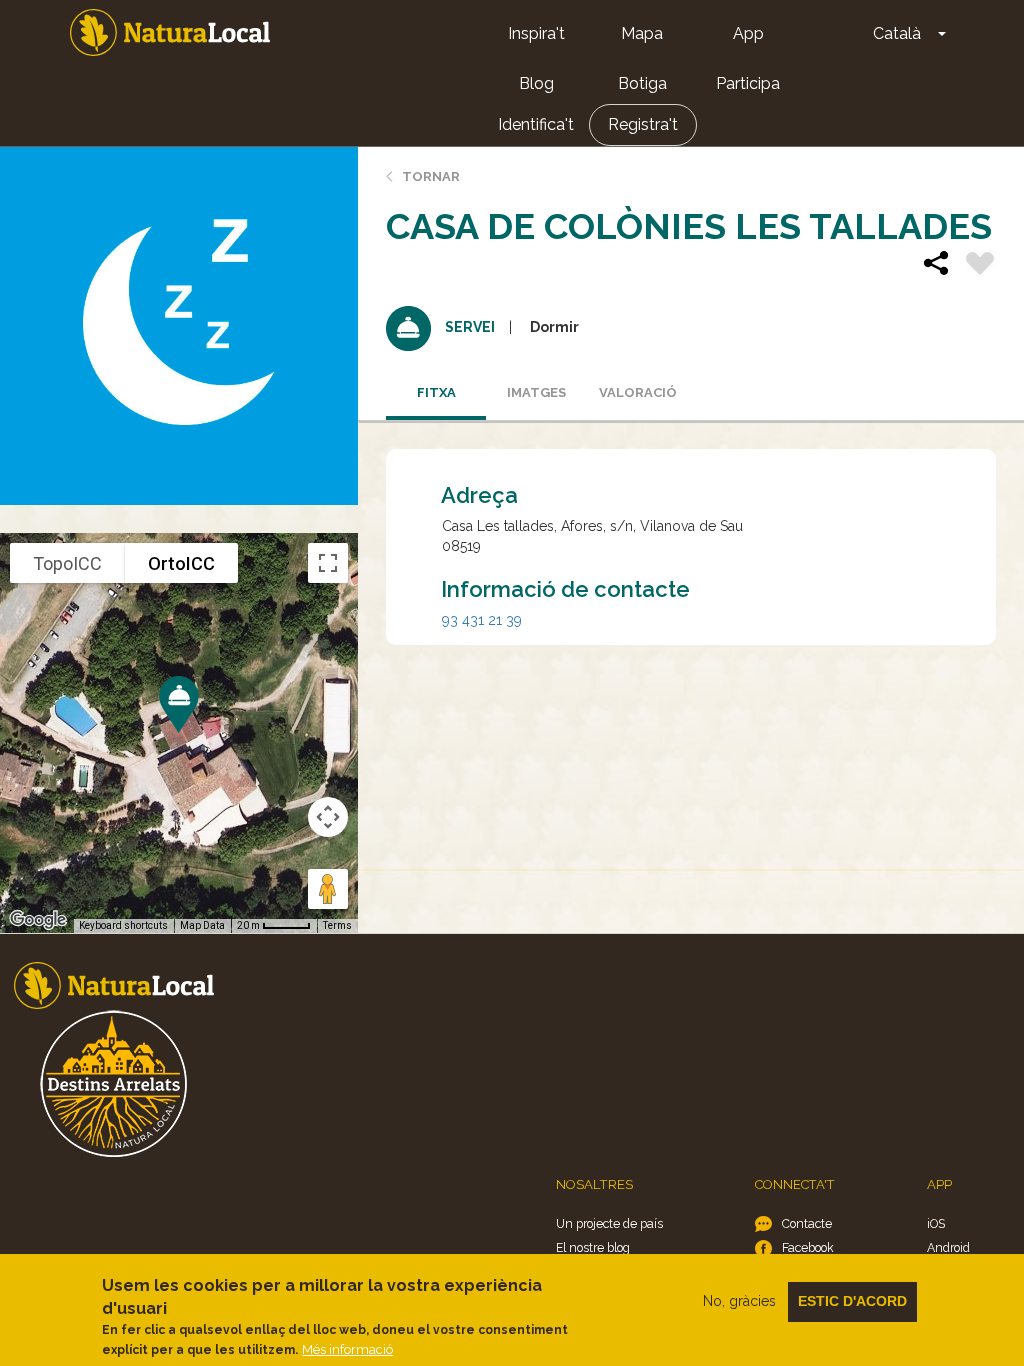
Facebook (808, 1247)
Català (897, 33)
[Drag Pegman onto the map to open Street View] (328, 889)
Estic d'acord (852, 1301)
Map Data (202, 925)
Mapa (642, 33)
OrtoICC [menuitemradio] (181, 563)
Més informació (347, 1349)
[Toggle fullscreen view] (328, 563)
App (748, 33)
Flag (980, 266)
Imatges (536, 392)
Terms (337, 925)
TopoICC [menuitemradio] (67, 563)
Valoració (638, 392)
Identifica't (536, 124)
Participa (748, 83)
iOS (936, 1223)
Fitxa (436, 392)
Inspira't (536, 33)
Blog (536, 83)
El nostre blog (593, 1247)
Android (948, 1247)
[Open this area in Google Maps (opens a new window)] (38, 920)
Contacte (807, 1223)
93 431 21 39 (482, 620)
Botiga (642, 83)
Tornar (431, 176)
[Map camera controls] (328, 817)
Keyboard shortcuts (123, 925)
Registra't (643, 124)
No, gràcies (739, 1301)
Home (170, 32)
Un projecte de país (609, 1223)
